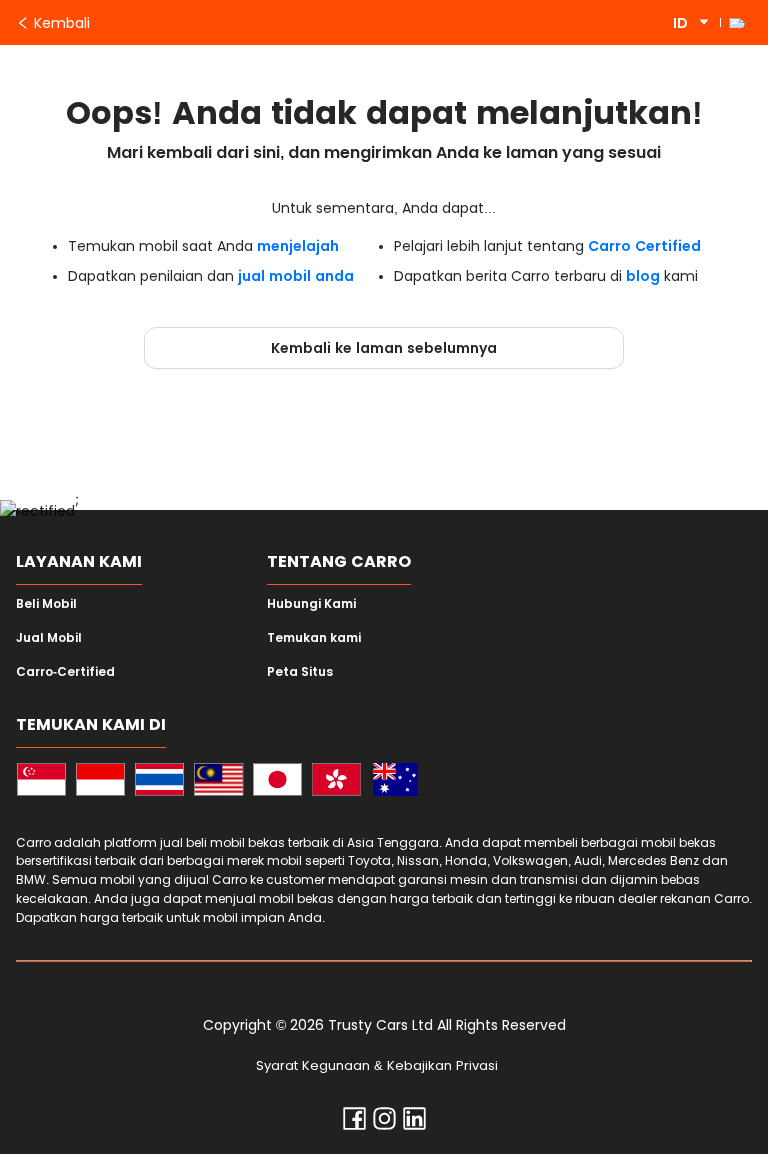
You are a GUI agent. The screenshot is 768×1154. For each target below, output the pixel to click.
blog (643, 276)
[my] (218, 782)
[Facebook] (354, 1123)
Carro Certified (644, 246)
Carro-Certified (65, 672)
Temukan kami (314, 638)
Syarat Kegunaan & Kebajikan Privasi (377, 1065)
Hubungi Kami (311, 604)
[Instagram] (384, 1123)
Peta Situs (300, 672)
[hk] (336, 782)
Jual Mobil (49, 638)
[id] (100, 782)
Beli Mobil (46, 604)
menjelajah (298, 246)
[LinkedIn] (414, 1123)
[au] (395, 782)
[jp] (277, 782)
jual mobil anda (296, 276)
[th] (159, 782)
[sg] (41, 782)
